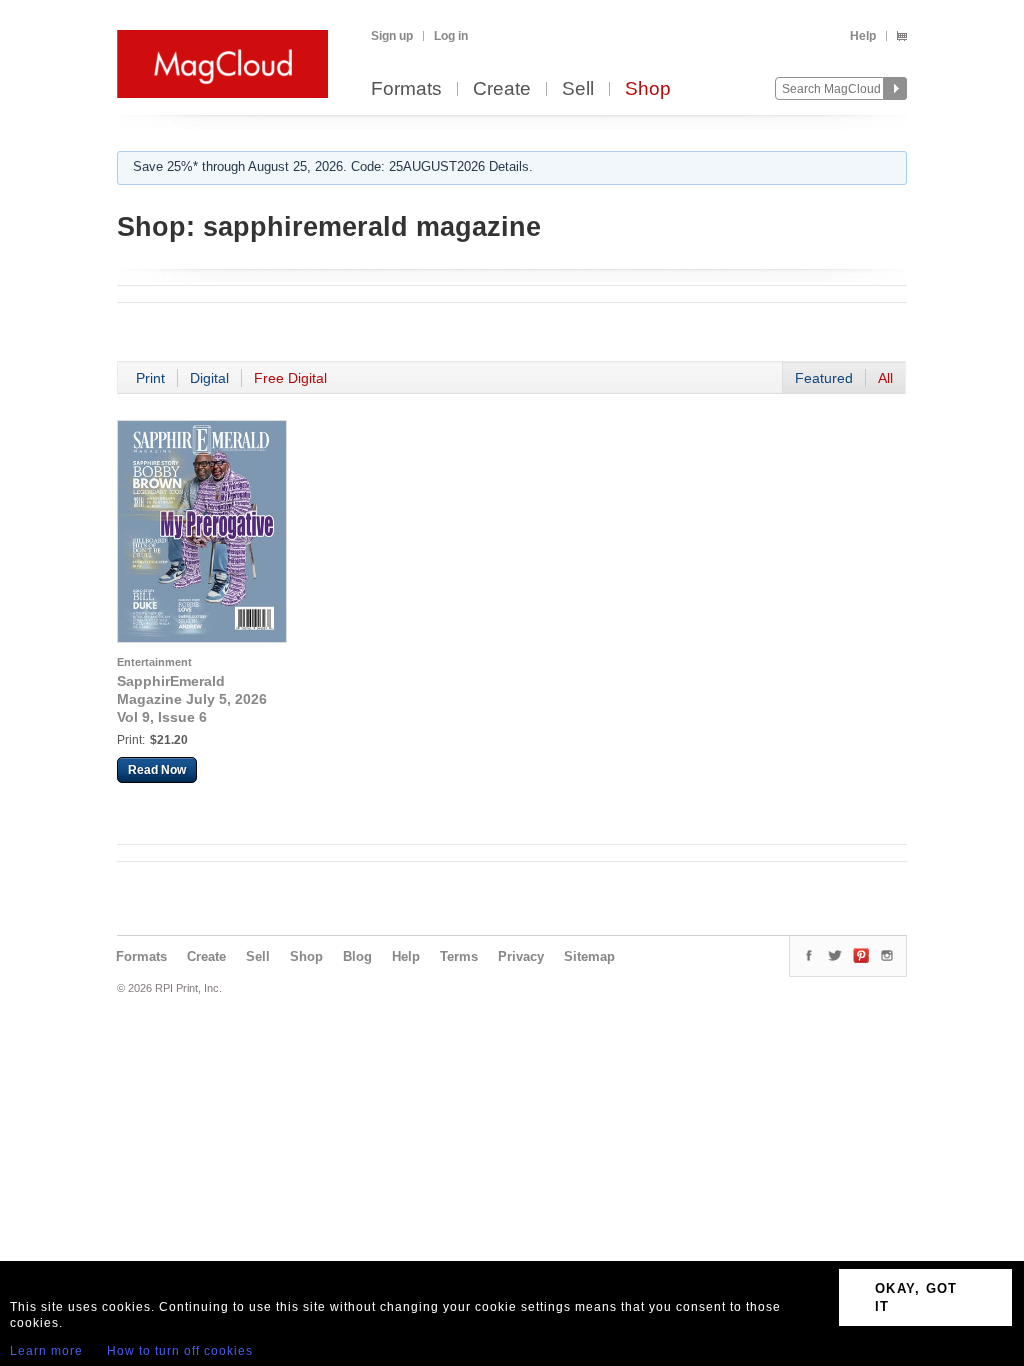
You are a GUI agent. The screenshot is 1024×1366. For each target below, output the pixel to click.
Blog (357, 956)
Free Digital (290, 378)
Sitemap (589, 956)
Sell (578, 89)
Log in (451, 36)
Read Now (157, 770)
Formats (406, 89)
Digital (209, 378)
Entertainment (154, 662)
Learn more (46, 1351)
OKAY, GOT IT (916, 1297)
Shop (648, 89)
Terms (459, 956)
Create (502, 89)
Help (863, 36)
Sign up (392, 36)
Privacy (521, 956)
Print (150, 378)
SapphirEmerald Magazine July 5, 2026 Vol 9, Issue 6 (192, 699)
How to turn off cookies (180, 1351)
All (885, 378)
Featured (824, 378)
